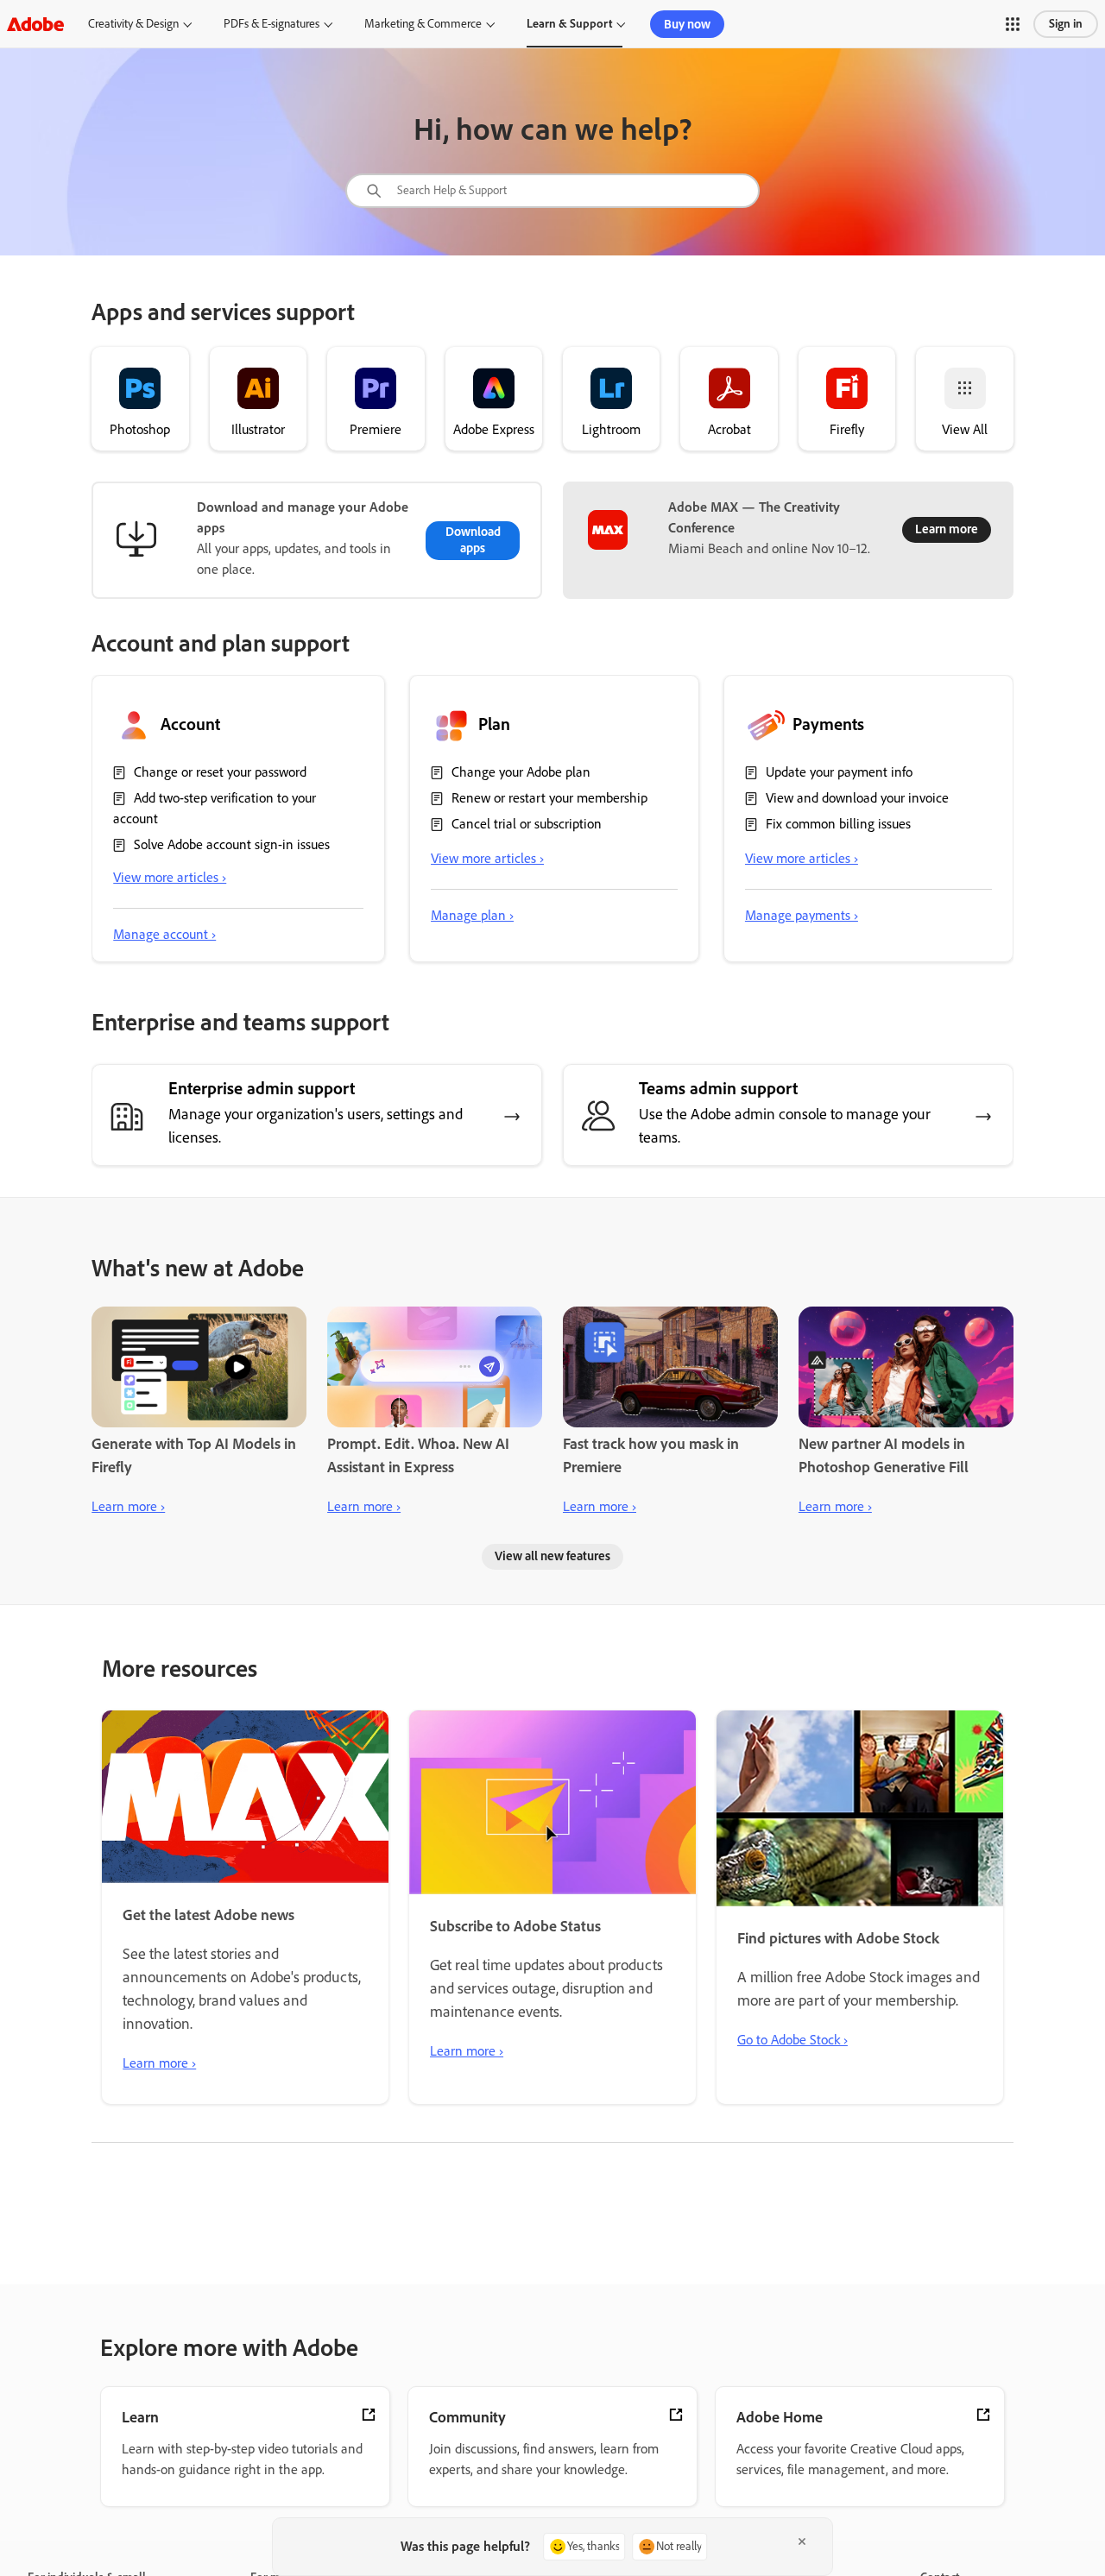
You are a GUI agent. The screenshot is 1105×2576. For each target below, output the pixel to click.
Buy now (687, 24)
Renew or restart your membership (549, 798)
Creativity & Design (133, 24)
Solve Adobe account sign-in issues (232, 844)
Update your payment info (839, 772)
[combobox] (552, 191)
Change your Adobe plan (521, 772)
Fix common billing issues (838, 824)
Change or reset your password (220, 772)
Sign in (1066, 24)
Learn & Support (569, 24)
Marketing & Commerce (423, 24)
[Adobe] (35, 24)
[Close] (802, 2541)
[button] (1013, 24)
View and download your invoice (857, 798)
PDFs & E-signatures (272, 24)
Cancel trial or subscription (527, 824)
